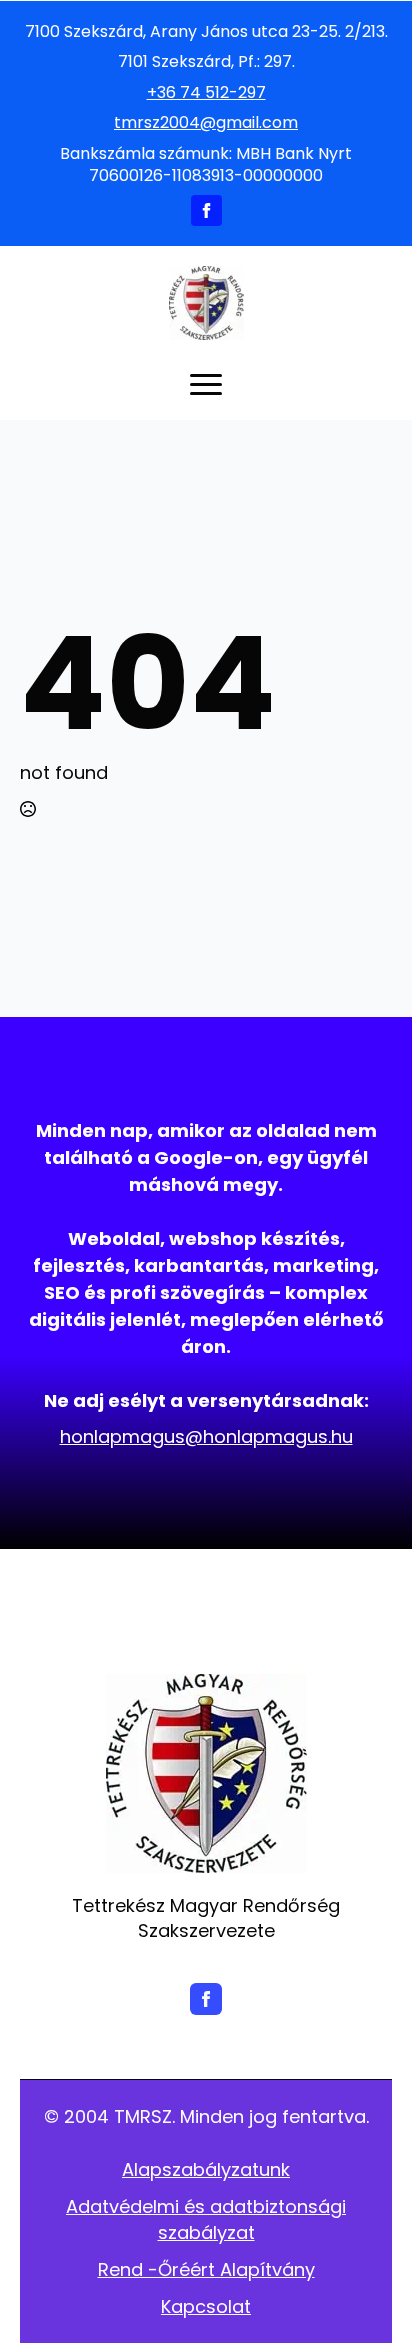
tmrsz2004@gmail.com (206, 123)
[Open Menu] (206, 384)
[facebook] (206, 210)
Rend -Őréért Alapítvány (206, 2269)
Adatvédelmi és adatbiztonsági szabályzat (206, 2219)
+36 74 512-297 (206, 93)
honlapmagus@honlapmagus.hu (206, 1436)
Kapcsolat (206, 2306)
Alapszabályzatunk (206, 2169)
